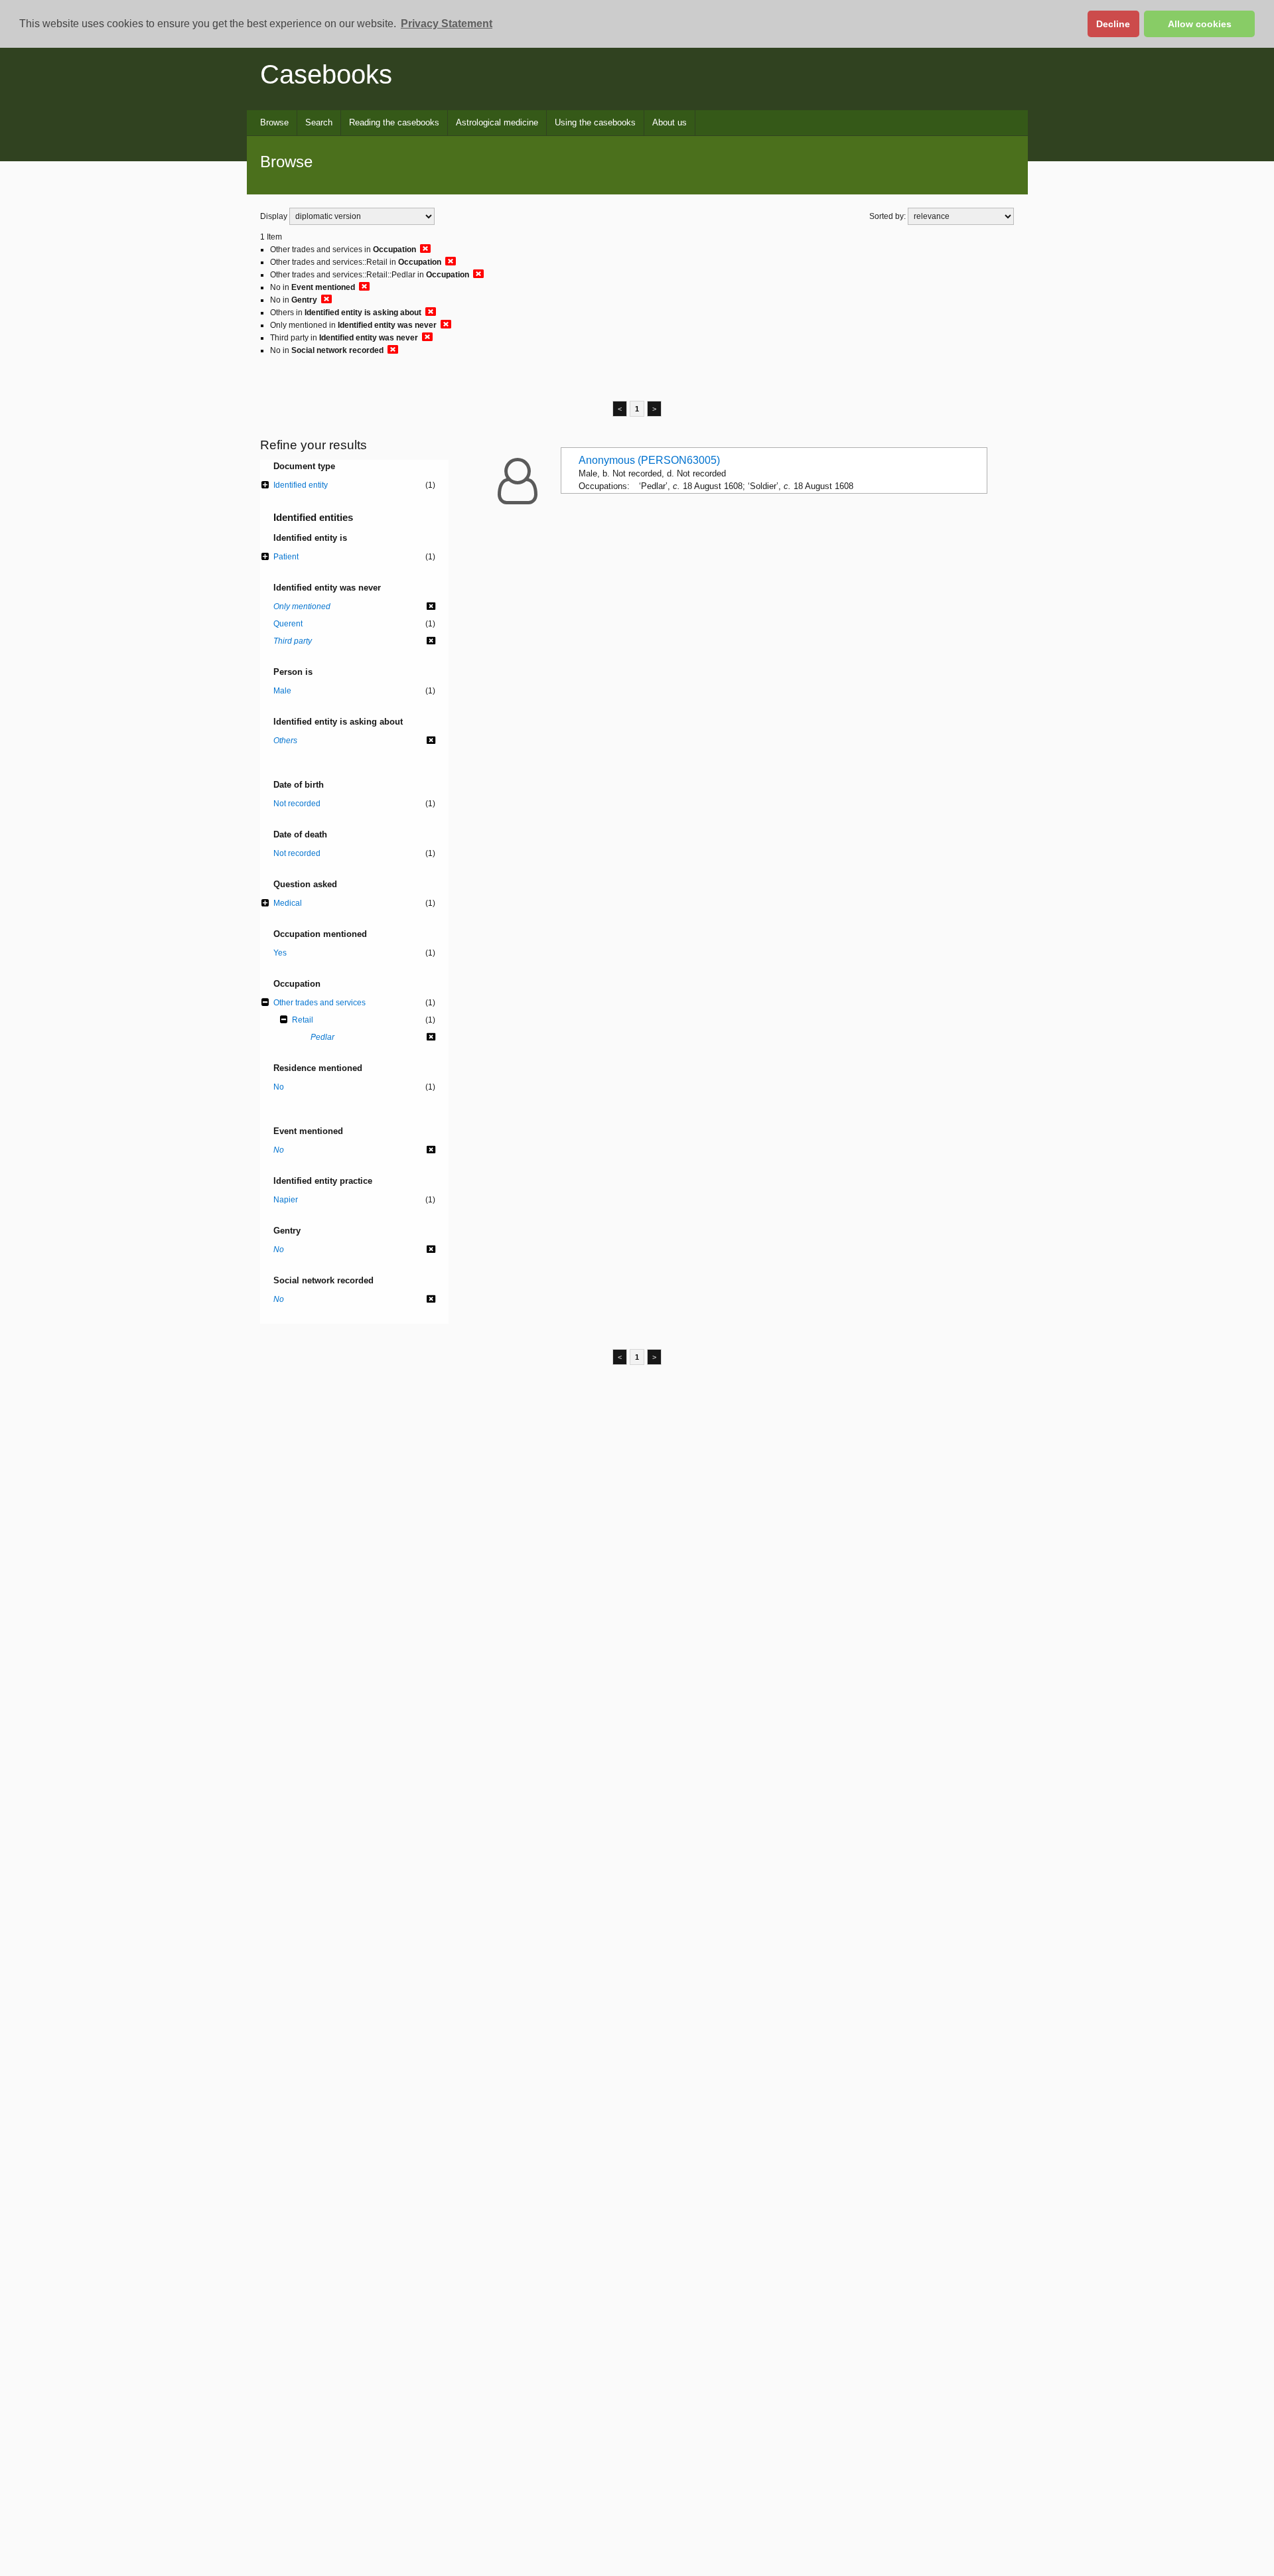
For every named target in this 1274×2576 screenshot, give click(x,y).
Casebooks (326, 74)
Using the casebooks (595, 122)
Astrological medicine (497, 122)
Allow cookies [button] (1200, 24)
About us (670, 122)
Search (319, 122)
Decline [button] (1113, 24)
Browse (274, 122)
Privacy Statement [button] (447, 24)
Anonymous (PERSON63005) (649, 460)
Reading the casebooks (394, 122)
